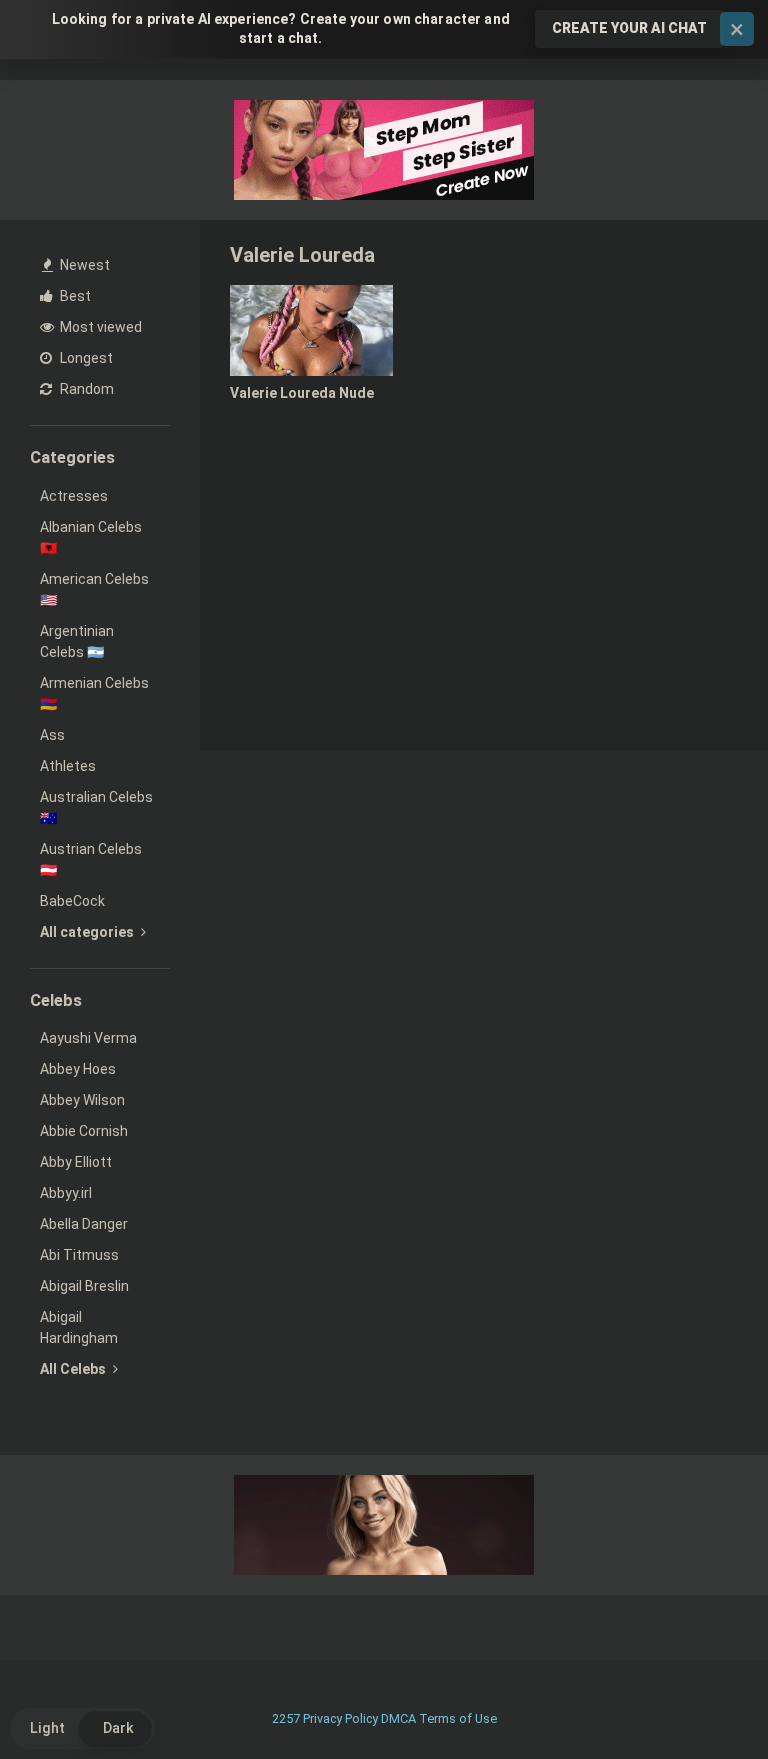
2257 (286, 1718)
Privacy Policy (340, 1718)
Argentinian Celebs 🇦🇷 (77, 641)
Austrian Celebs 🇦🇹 (91, 859)
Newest (83, 265)
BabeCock (72, 901)
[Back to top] (701, 1698)
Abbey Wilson (82, 1100)
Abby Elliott (76, 1162)
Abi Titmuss (79, 1255)
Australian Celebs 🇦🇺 (96, 807)
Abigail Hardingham (79, 1327)
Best (74, 296)
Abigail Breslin (84, 1286)
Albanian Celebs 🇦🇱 (91, 537)
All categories (88, 932)
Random (85, 389)
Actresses (74, 496)
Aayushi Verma (88, 1038)
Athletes (68, 766)
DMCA (398, 1718)
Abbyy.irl (66, 1193)
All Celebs (74, 1369)
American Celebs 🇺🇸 (94, 589)
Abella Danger (84, 1224)
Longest (85, 358)
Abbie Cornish (84, 1131)
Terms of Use (458, 1718)
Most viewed (99, 327)
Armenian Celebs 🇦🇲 (94, 693)
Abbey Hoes (78, 1069)
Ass (52, 735)
